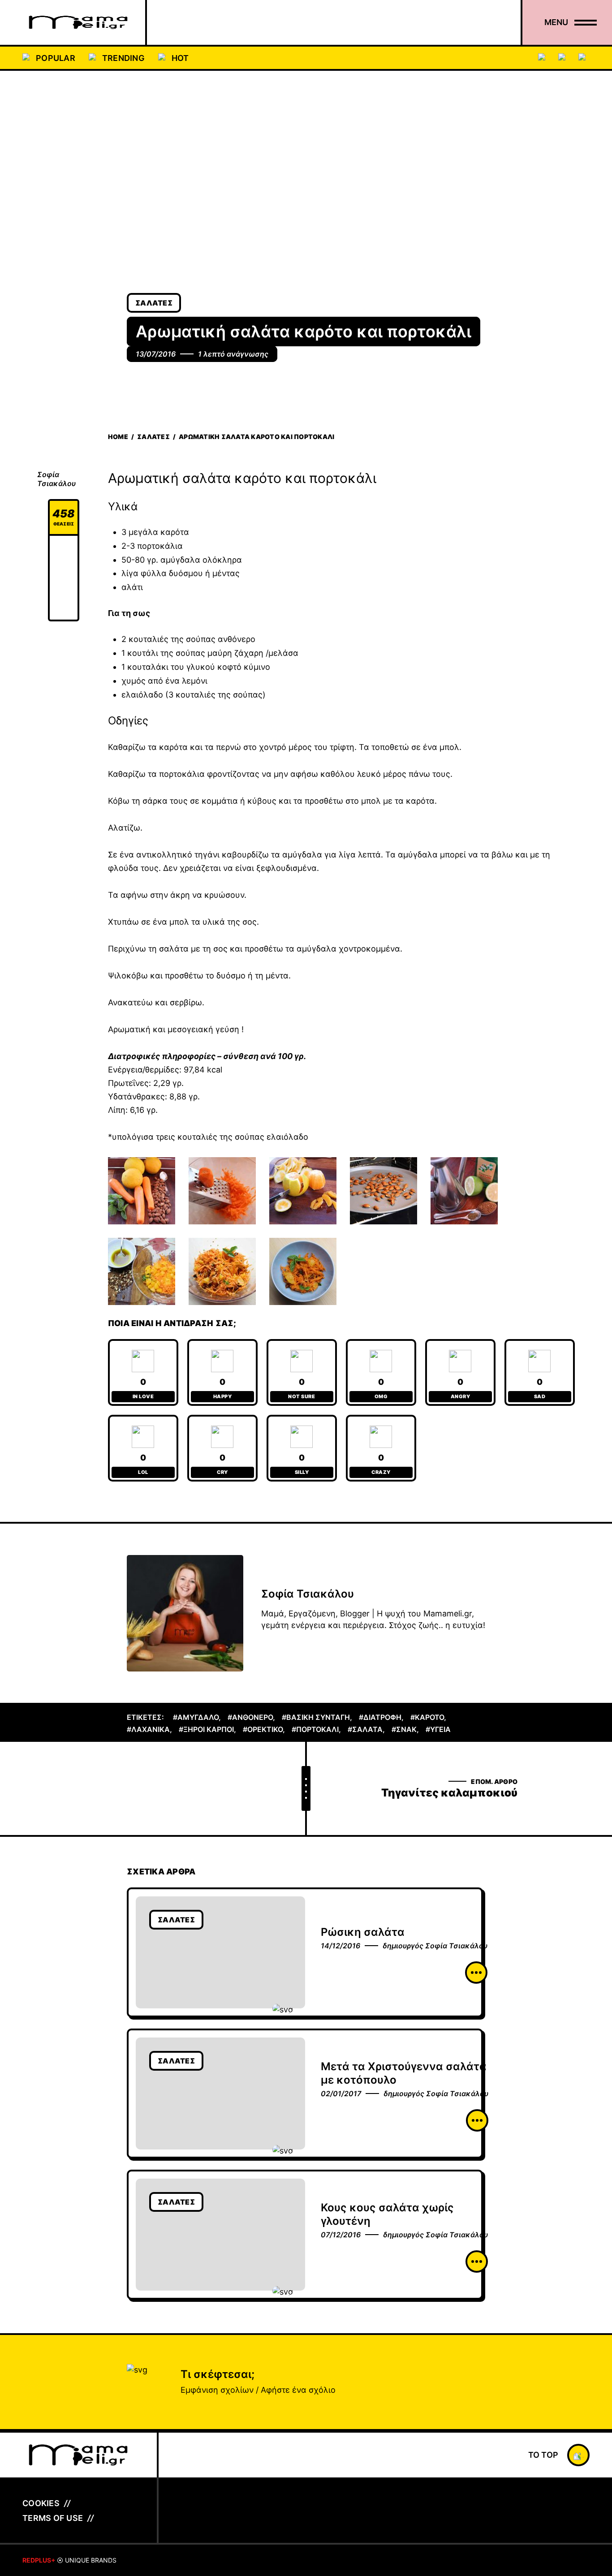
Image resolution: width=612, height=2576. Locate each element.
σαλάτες (154, 303)
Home (118, 437)
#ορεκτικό (263, 1729)
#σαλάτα (365, 1729)
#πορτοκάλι (315, 1729)
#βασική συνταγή (316, 1717)
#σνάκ (404, 1729)
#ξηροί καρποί (206, 1729)
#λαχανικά (148, 1729)
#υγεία (438, 1729)
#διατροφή (380, 1717)
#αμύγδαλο (196, 1717)
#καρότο (427, 1717)
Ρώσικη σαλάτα (363, 1932)
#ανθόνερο (250, 1717)
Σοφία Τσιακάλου (56, 479)
